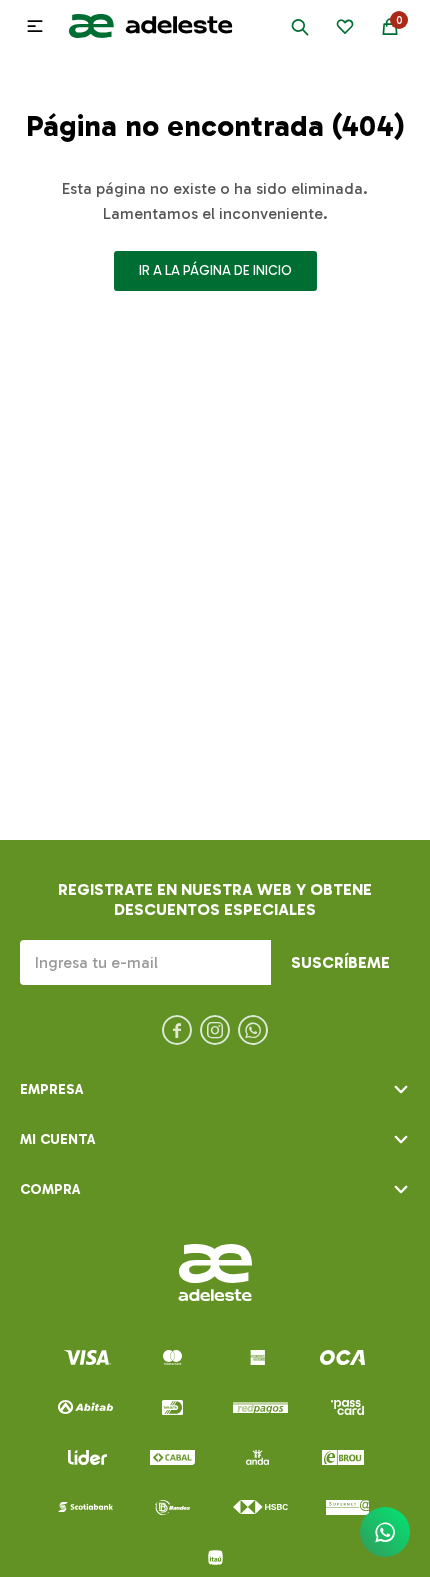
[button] (300, 26)
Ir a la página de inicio (215, 270)
